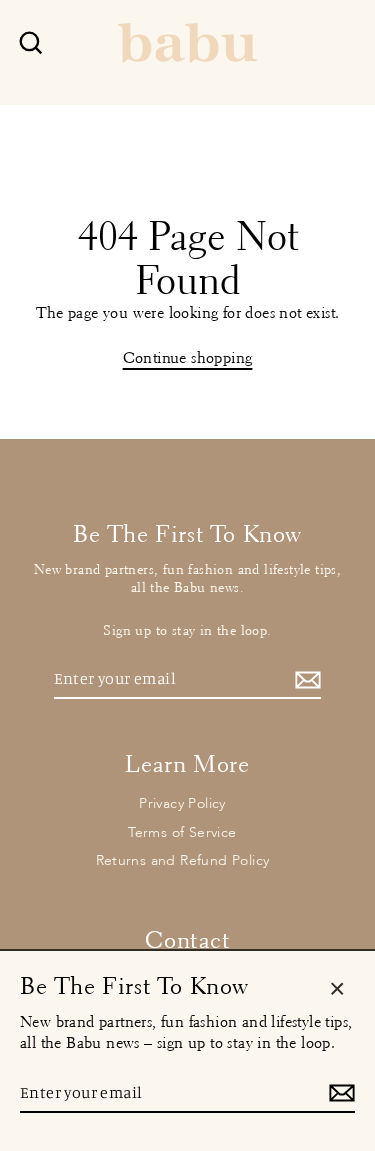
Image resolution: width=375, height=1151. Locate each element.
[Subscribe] (305, 679)
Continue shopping (188, 357)
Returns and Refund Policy (183, 860)
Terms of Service (182, 832)
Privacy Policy (182, 803)
